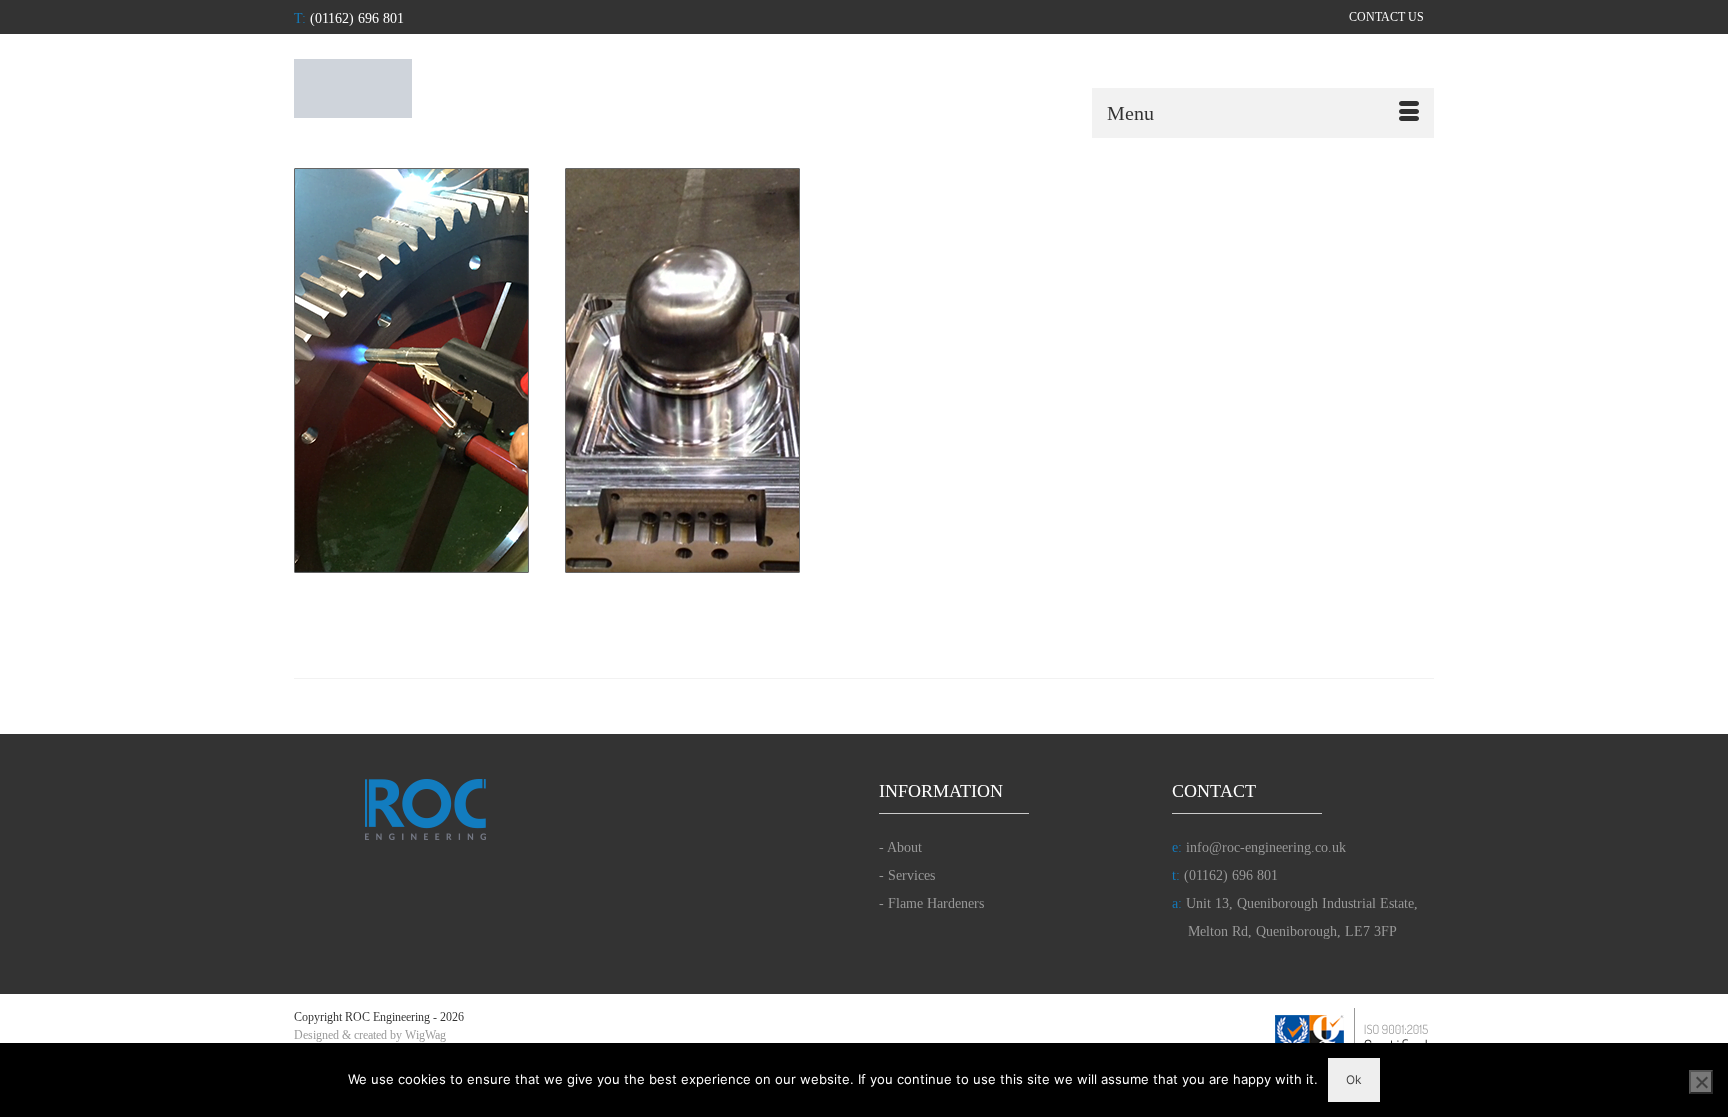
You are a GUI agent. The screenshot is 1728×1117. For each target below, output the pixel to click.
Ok (1354, 1079)
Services (911, 875)
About (904, 847)
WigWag (425, 1035)
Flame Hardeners (936, 903)
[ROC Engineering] (474, 88)
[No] (1701, 1082)
